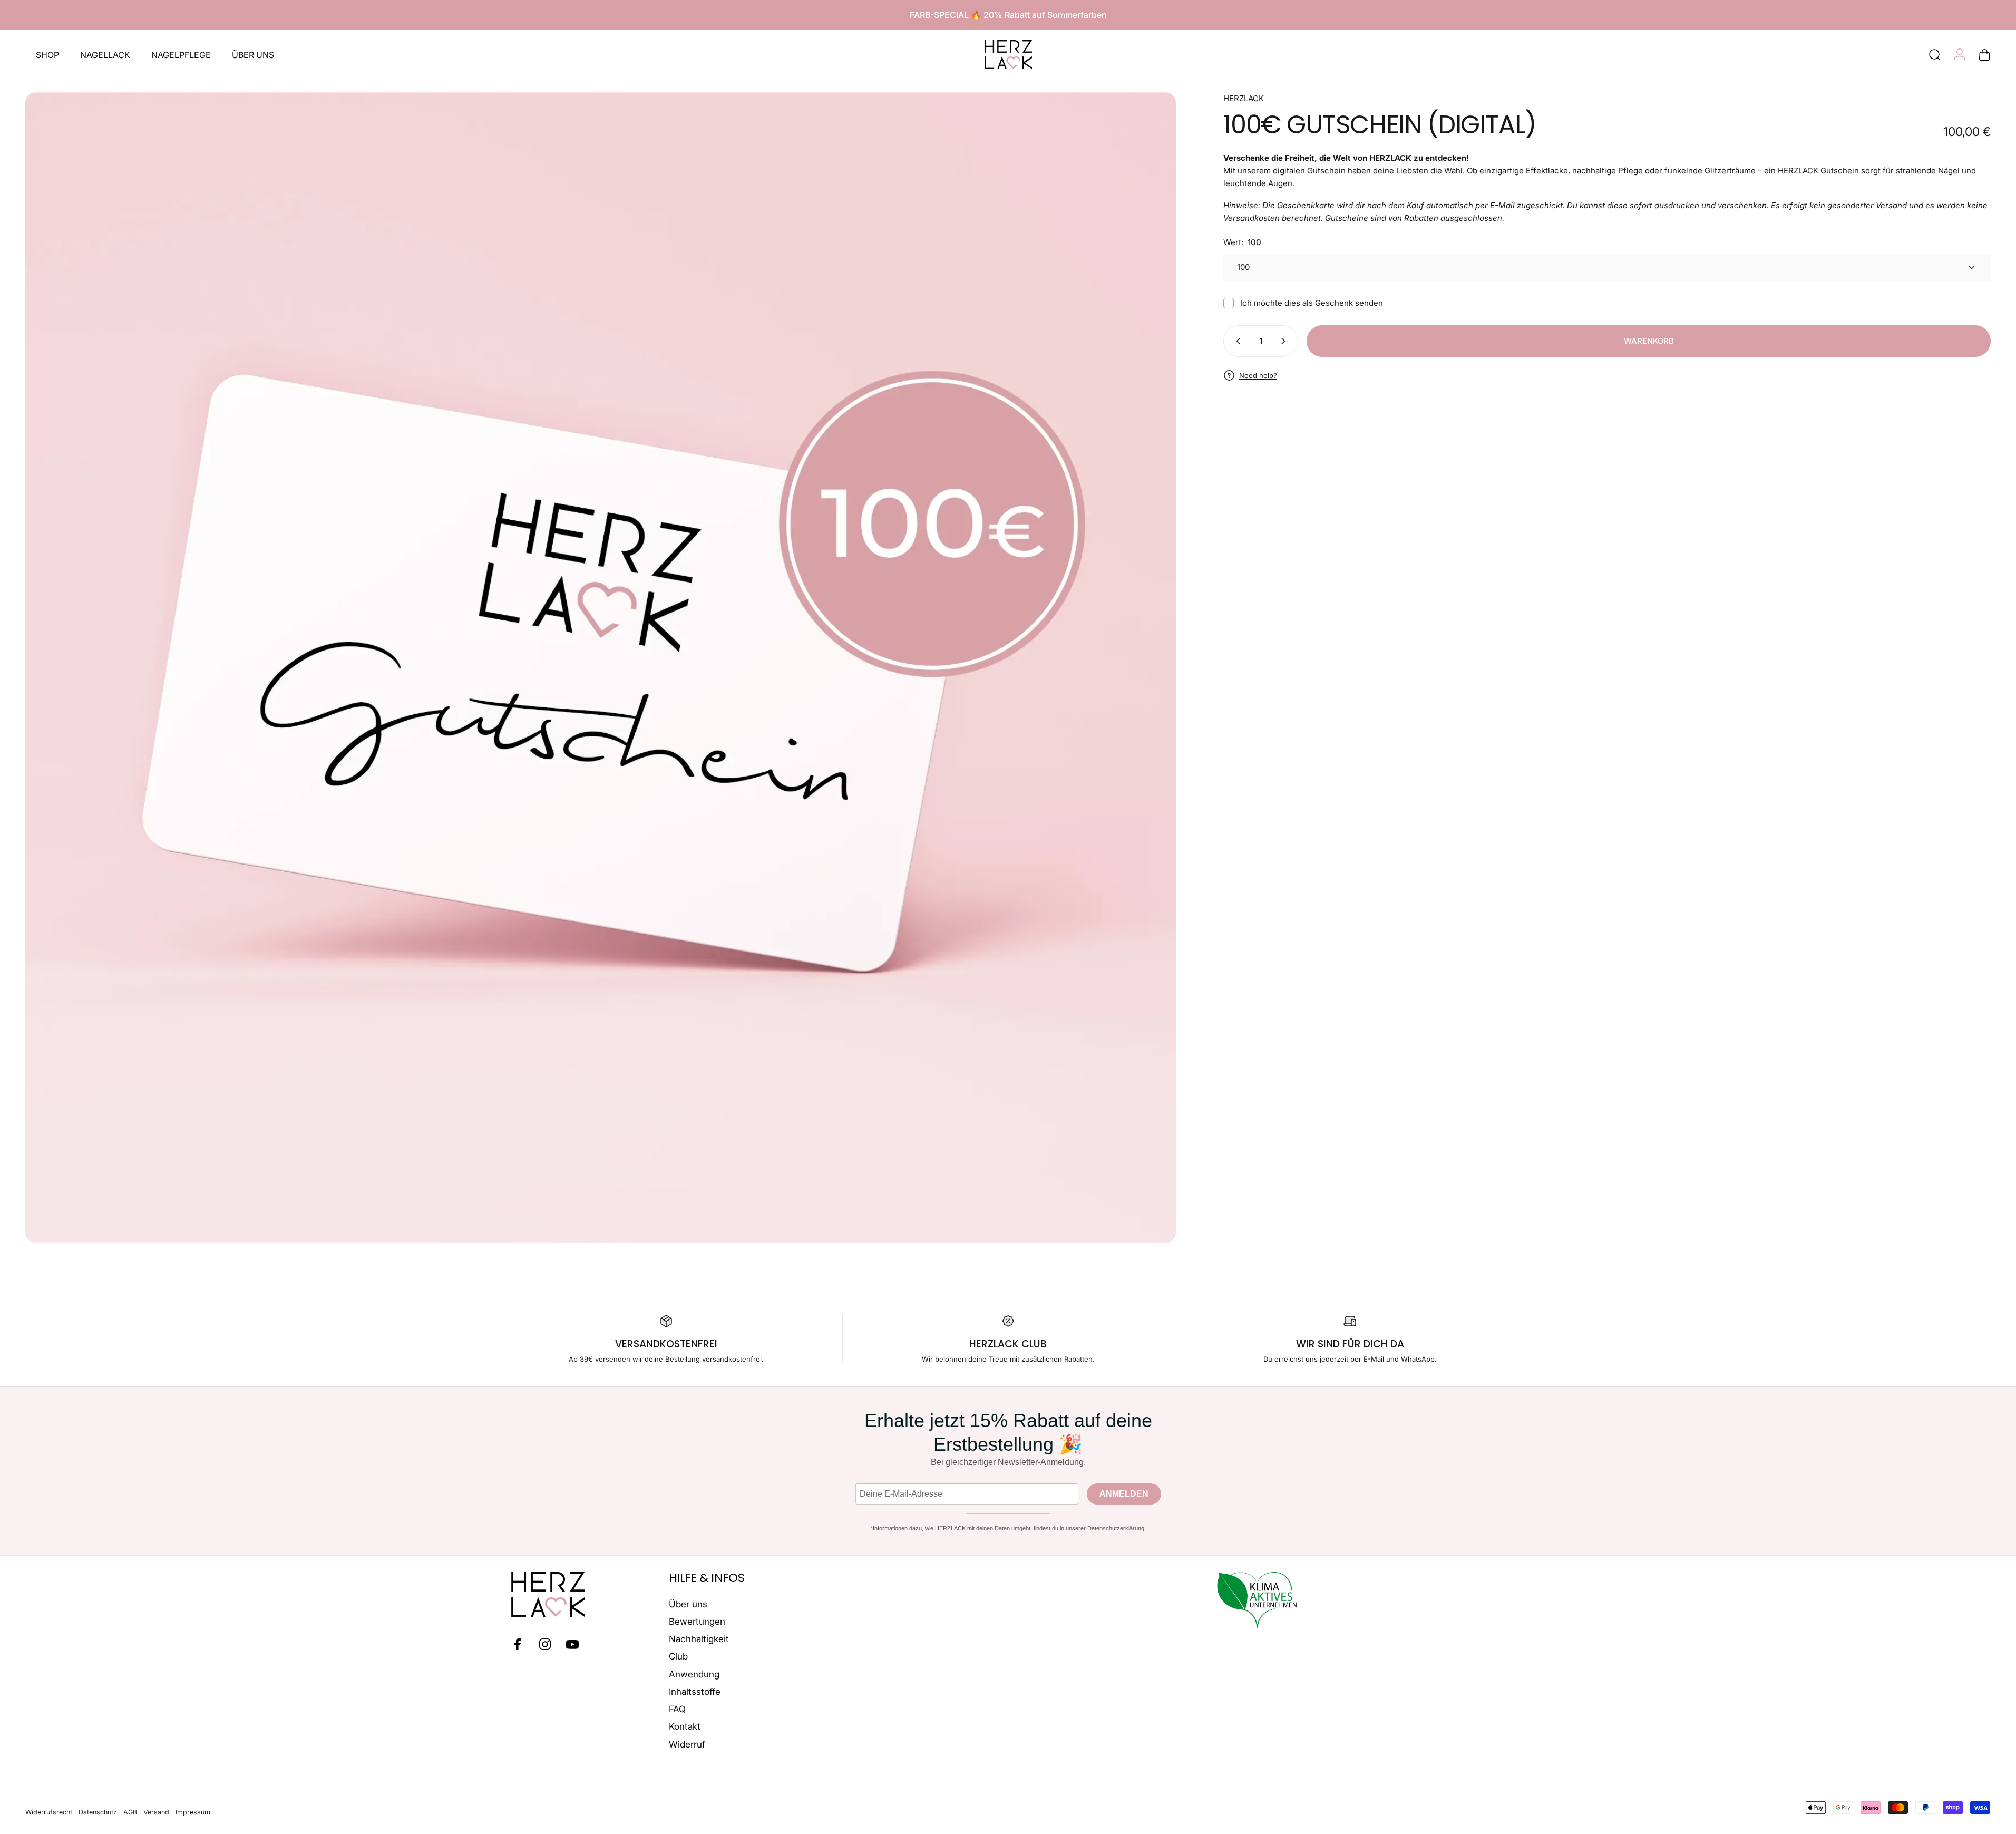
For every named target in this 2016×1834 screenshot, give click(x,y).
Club (678, 1656)
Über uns (688, 1604)
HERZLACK (1244, 98)
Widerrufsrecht (49, 1812)
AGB (130, 1812)
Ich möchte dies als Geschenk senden (1312, 303)
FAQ (677, 1709)
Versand (156, 1812)
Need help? (1258, 375)
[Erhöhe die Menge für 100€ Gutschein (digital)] (1285, 341)
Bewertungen (697, 1622)
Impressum (193, 1812)
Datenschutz (98, 1812)
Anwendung (694, 1674)
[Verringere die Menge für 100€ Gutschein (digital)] (1236, 341)
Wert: (1242, 242)
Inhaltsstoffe (695, 1692)
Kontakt (685, 1726)
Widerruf (687, 1744)
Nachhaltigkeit (699, 1639)
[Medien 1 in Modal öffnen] (601, 668)
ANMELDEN (1124, 1494)
